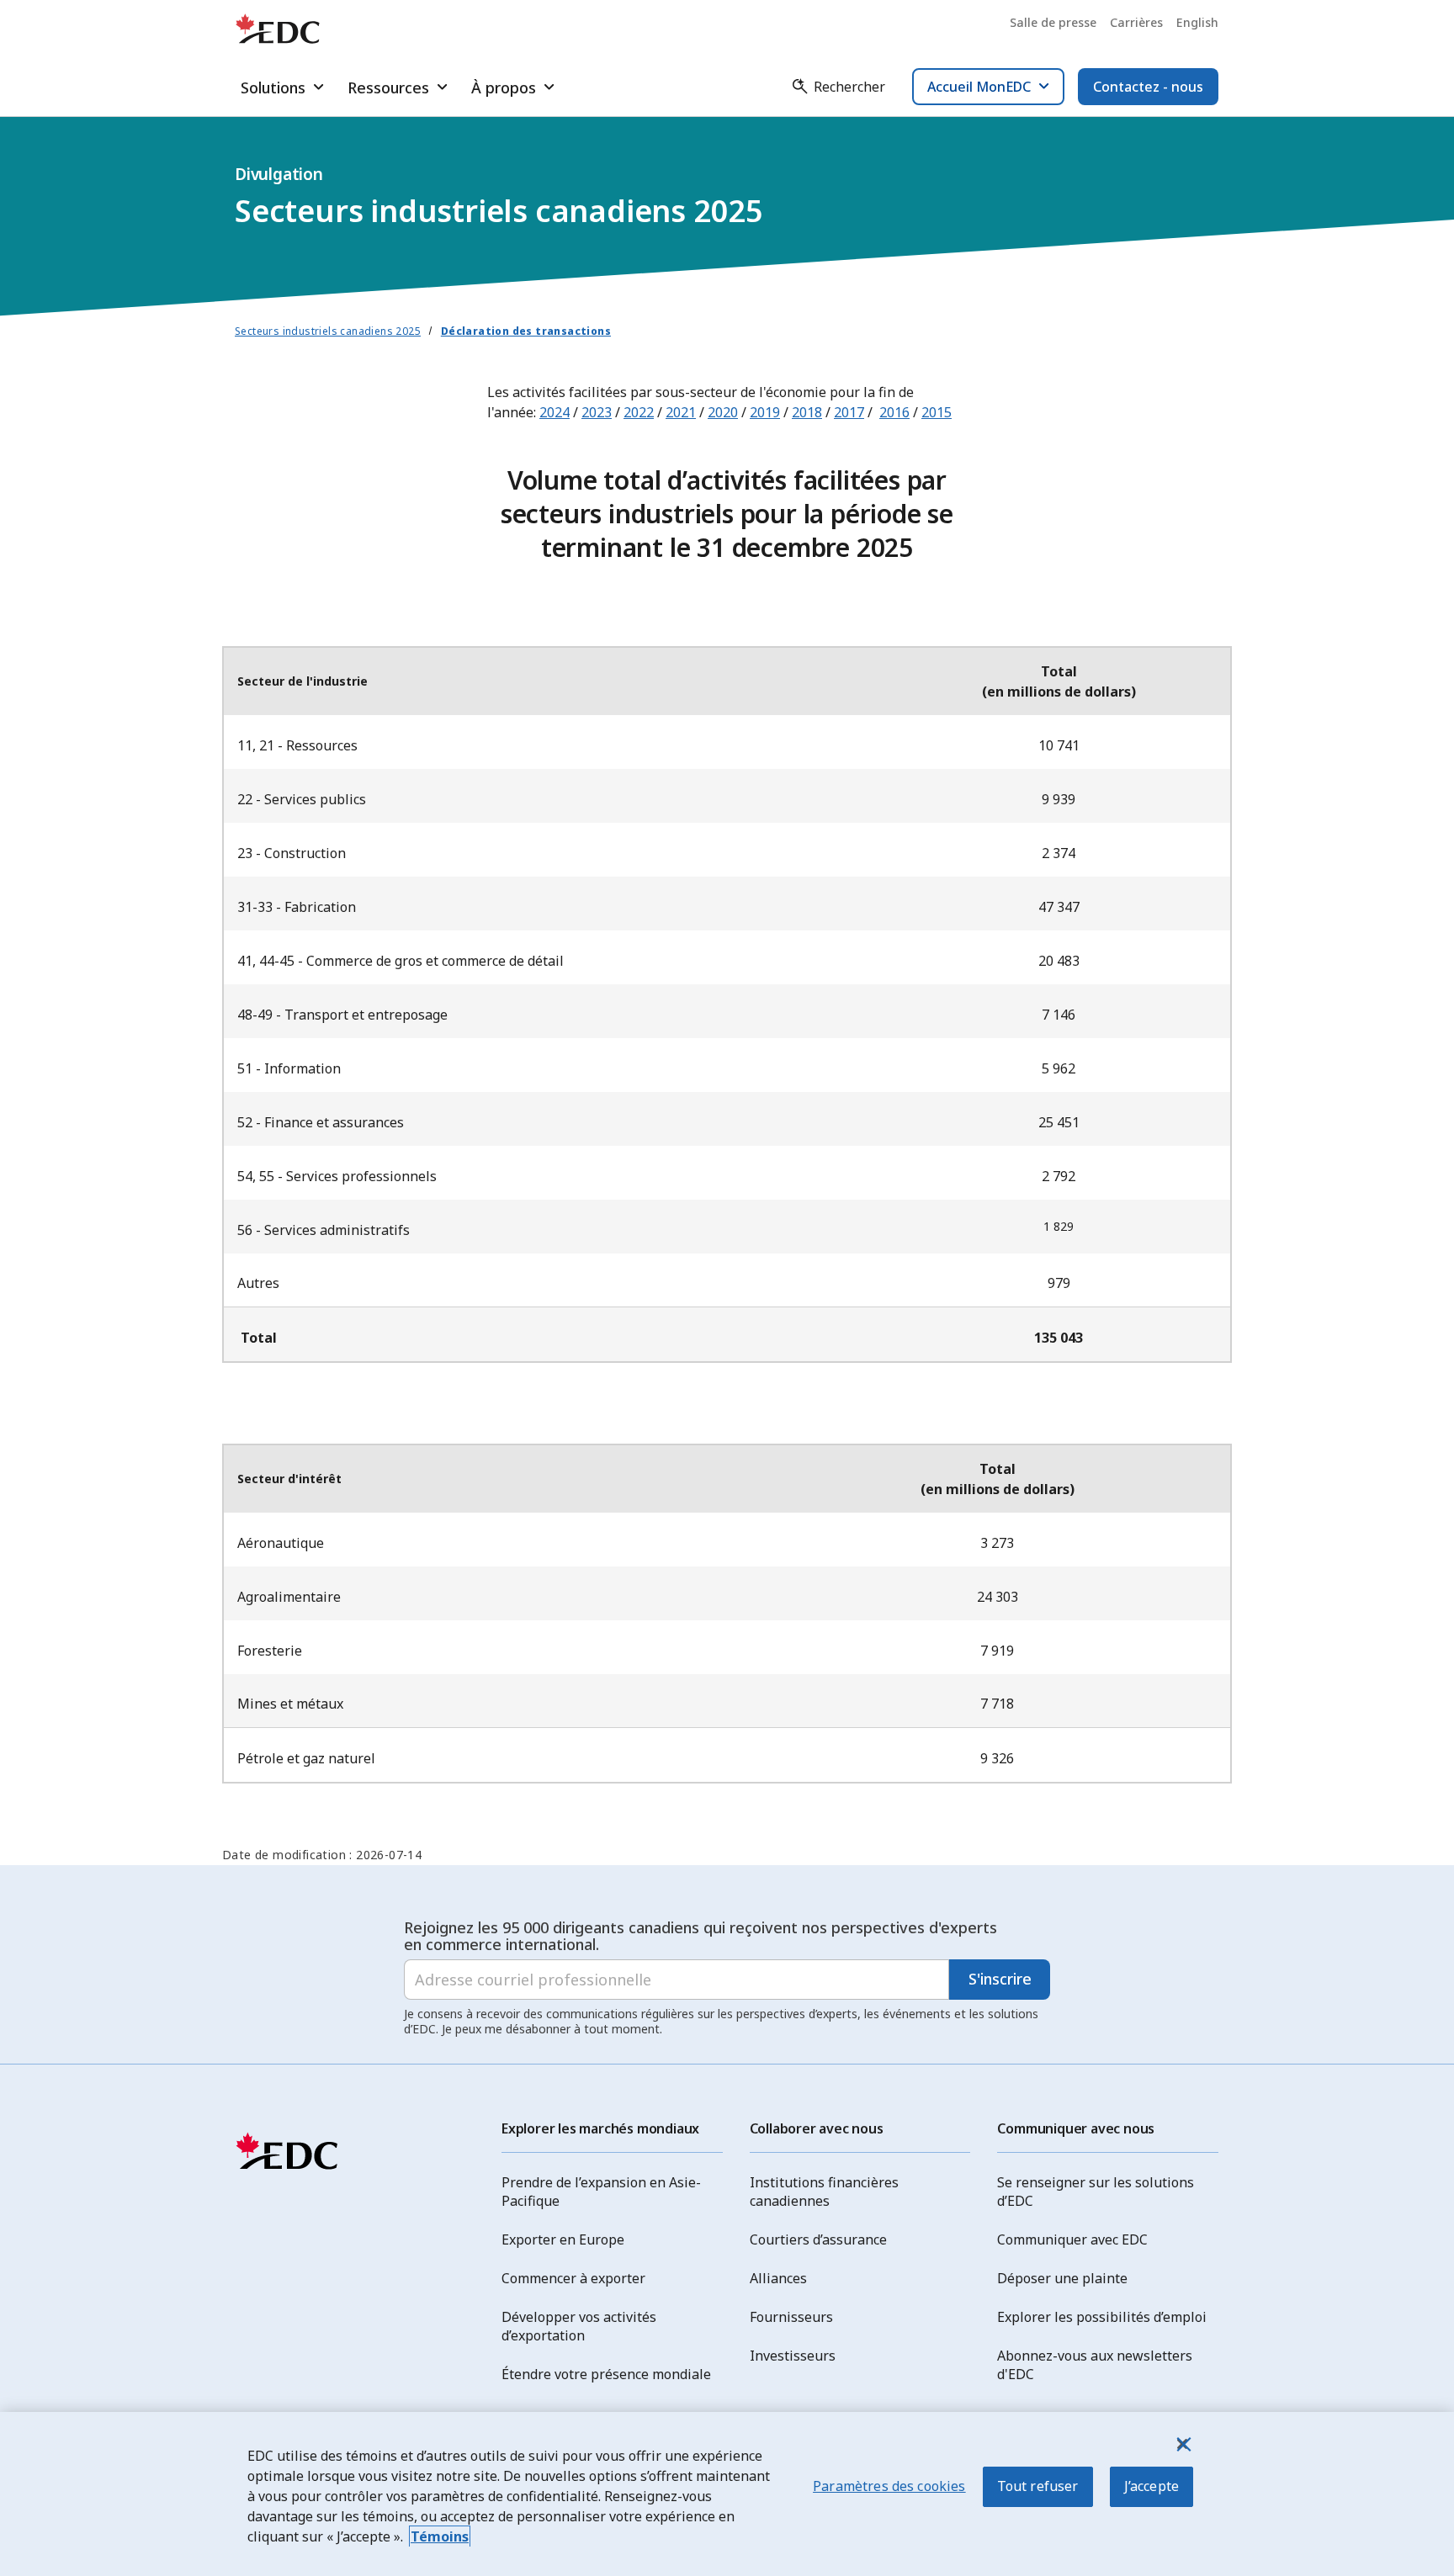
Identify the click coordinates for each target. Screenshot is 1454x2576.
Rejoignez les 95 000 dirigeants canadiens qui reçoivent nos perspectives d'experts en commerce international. (700, 1936)
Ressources (388, 87)
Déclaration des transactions (526, 331)
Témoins (440, 2536)
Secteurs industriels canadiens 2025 (328, 331)
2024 (555, 412)
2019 (765, 412)
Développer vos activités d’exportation (579, 2326)
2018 (807, 412)
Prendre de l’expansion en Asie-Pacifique (601, 2192)
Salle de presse (1053, 22)
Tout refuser (1038, 2486)
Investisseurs (793, 2356)
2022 (639, 412)
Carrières (1136, 22)
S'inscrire (1000, 1979)
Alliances (778, 2278)
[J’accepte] (1182, 2444)
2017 (849, 412)
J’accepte (1152, 2486)
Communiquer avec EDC (1072, 2239)
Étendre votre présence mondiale (606, 2374)
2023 (597, 412)
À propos (504, 87)
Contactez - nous (1148, 87)
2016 (894, 412)
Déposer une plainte (1062, 2278)
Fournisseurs (791, 2317)
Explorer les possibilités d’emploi (1102, 2317)
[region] (727, 2494)
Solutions (273, 87)
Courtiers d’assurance (818, 2239)
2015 (937, 412)
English (1197, 22)
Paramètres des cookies (889, 2486)
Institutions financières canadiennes (824, 2192)
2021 (681, 412)
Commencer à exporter (573, 2278)
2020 (723, 412)
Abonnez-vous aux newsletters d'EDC (1095, 2365)
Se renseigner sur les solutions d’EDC (1096, 2192)
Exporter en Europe (563, 2239)
